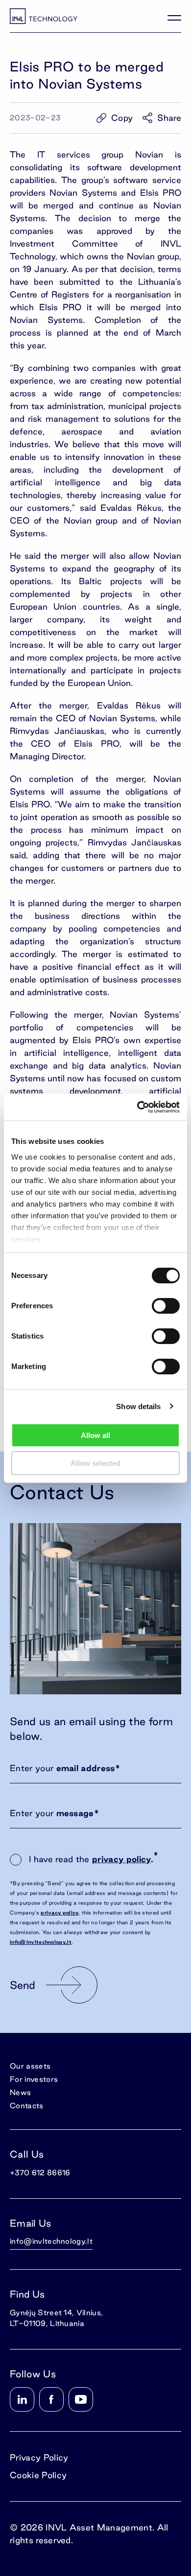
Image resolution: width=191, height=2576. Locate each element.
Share (169, 118)
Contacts (27, 2106)
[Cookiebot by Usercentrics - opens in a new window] (137, 1107)
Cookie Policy (38, 2475)
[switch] (166, 1306)
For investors (34, 2079)
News (20, 2092)
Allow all (95, 1435)
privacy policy (121, 1859)
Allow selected (95, 1463)
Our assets (30, 2066)
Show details (138, 1406)
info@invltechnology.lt (41, 1942)
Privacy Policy (39, 2457)
